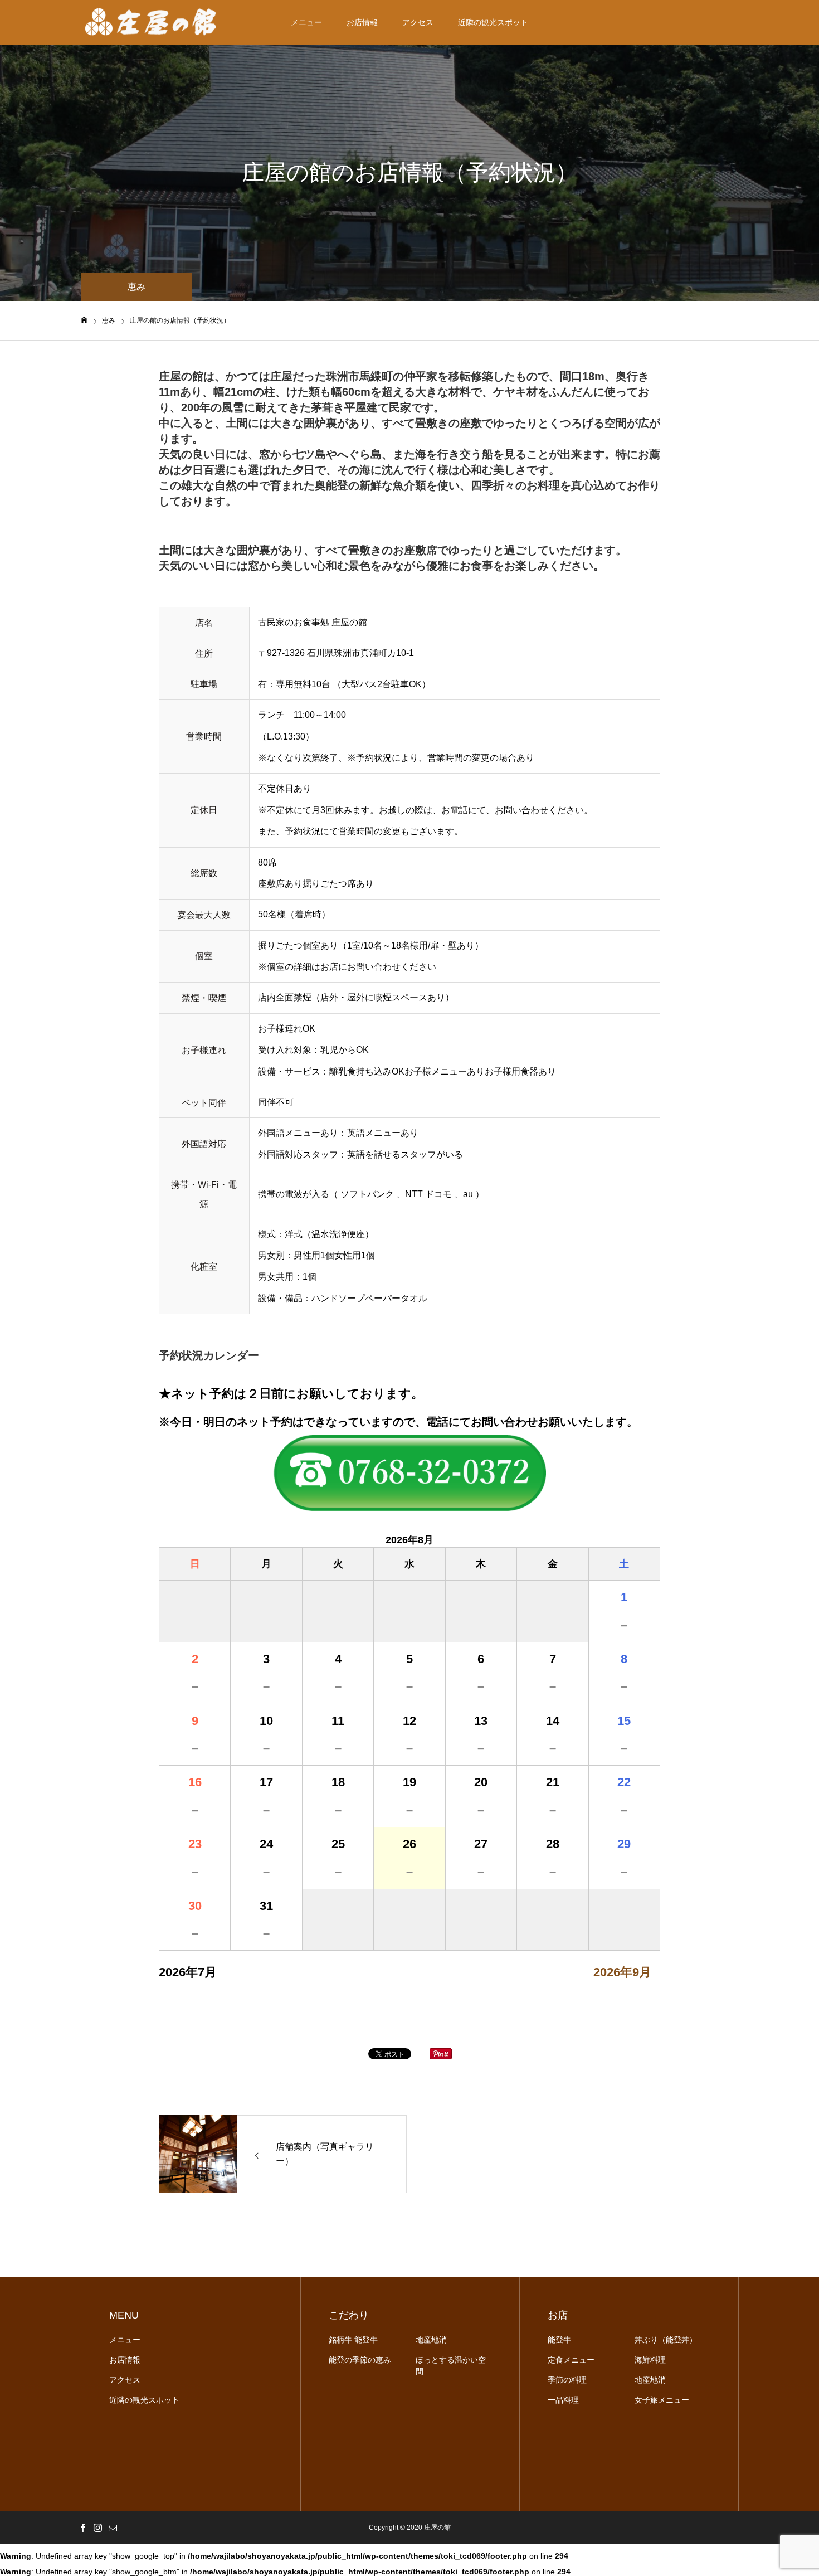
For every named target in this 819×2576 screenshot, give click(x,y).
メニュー (306, 22)
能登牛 (559, 2340)
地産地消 (431, 2340)
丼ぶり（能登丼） (666, 2340)
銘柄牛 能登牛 (353, 2340)
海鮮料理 (650, 2360)
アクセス (418, 22)
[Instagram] (97, 2528)
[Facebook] (82, 2528)
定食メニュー (571, 2360)
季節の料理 (567, 2380)
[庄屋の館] (152, 22)
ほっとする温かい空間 (451, 2366)
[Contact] (113, 2528)
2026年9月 (622, 1972)
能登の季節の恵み (360, 2360)
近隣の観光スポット (493, 22)
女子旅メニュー (662, 2400)
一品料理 (563, 2400)
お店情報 (362, 22)
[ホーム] (84, 320)
